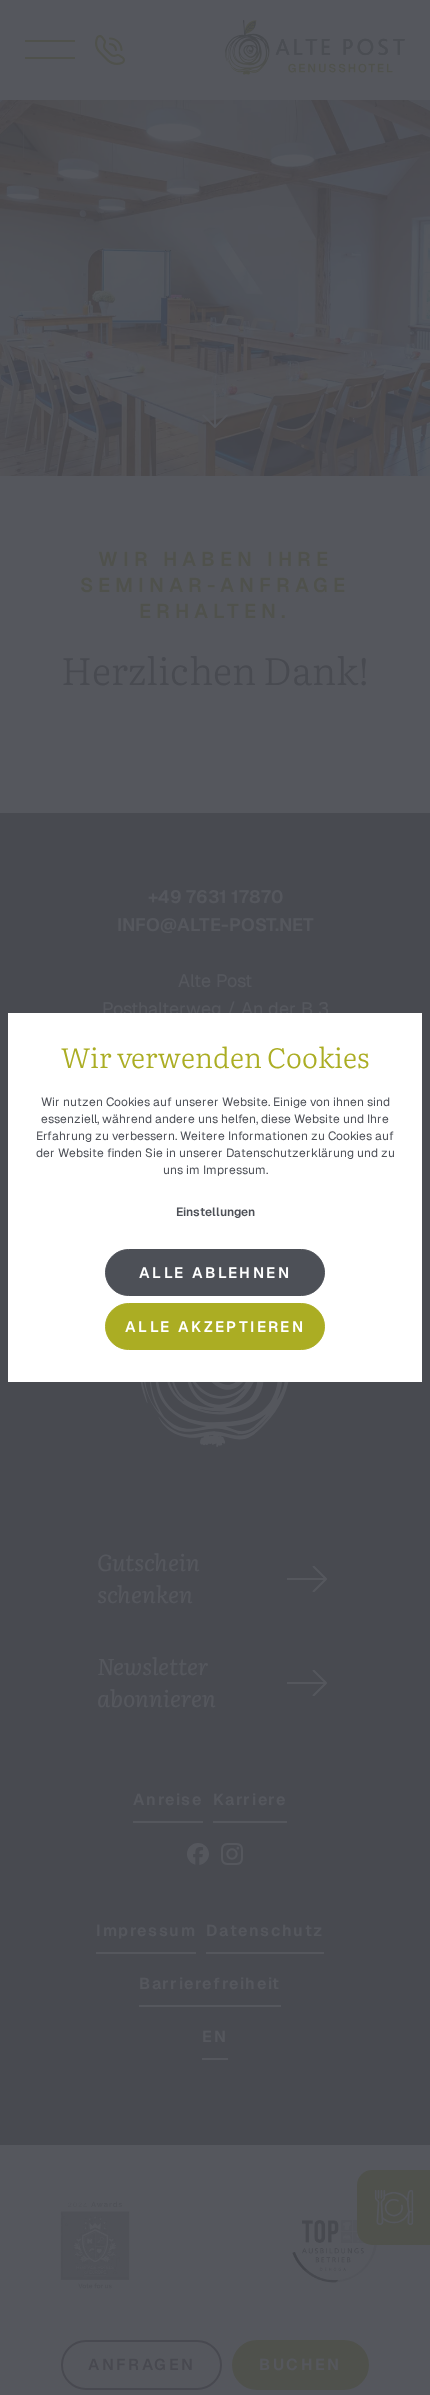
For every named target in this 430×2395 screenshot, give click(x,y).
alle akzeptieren (215, 1326)
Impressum (234, 1170)
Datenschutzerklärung (290, 1153)
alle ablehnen (215, 1272)
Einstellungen (215, 1212)
